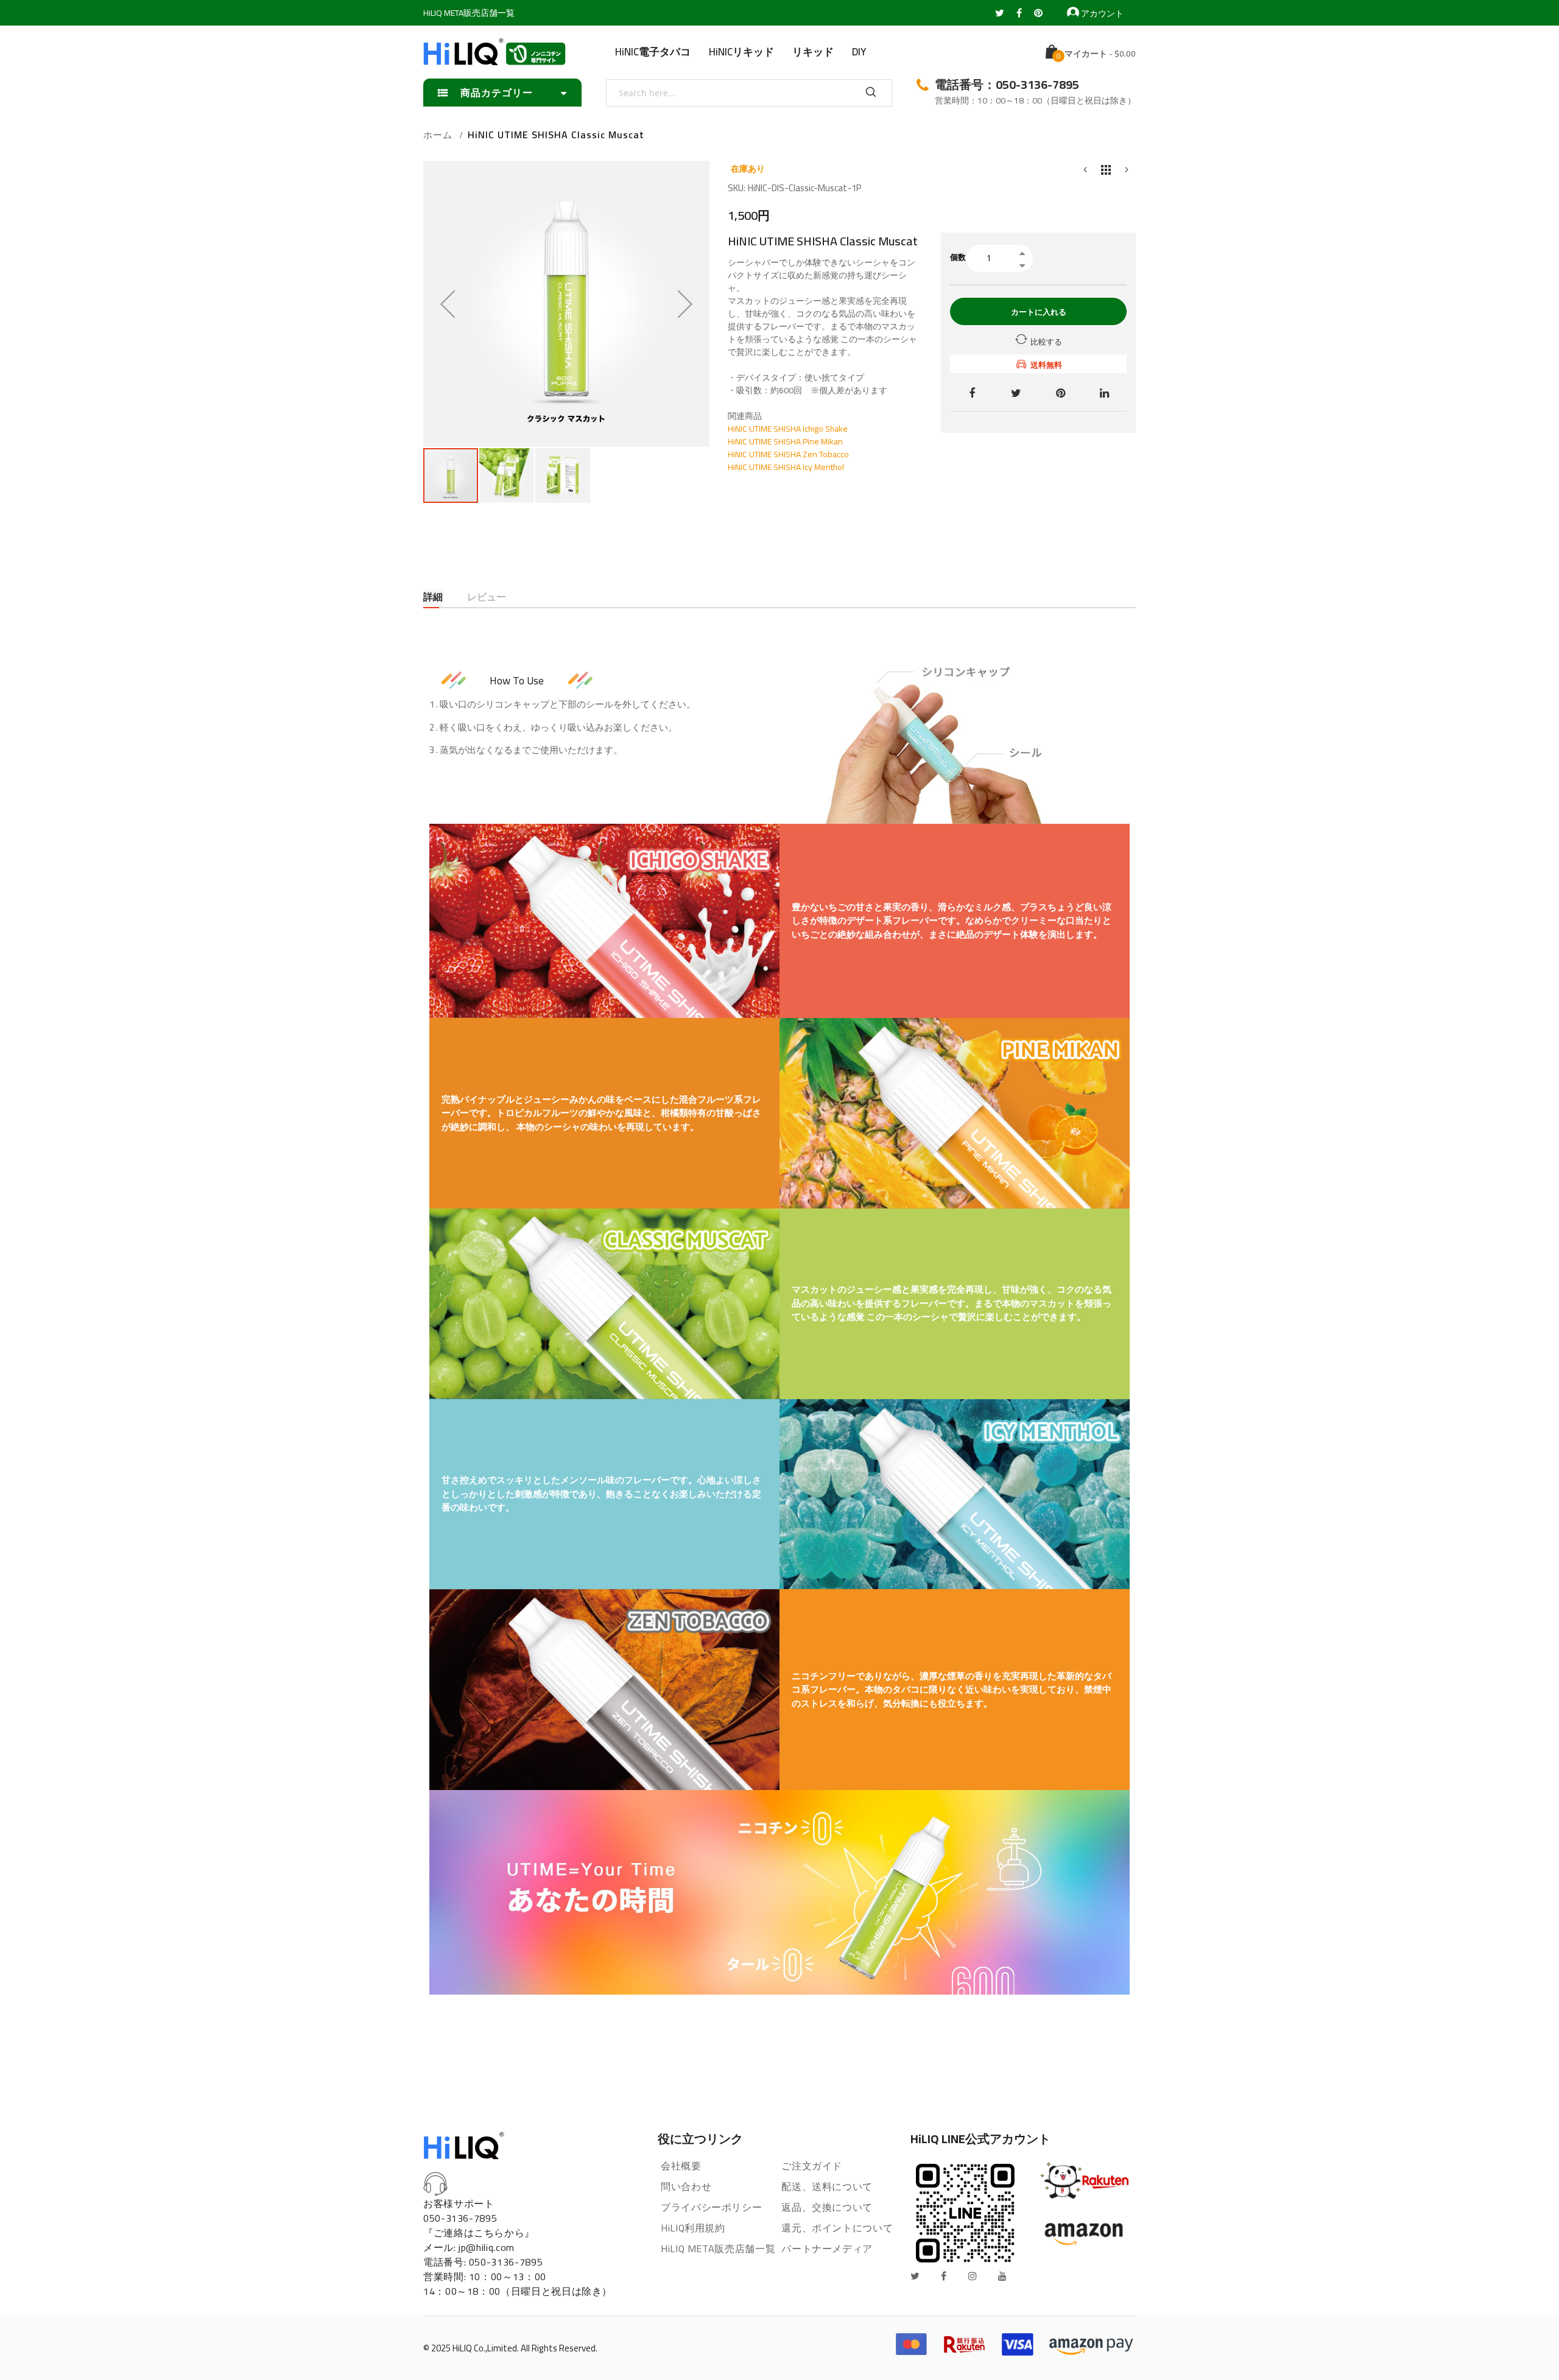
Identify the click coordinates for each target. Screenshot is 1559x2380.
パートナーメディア (827, 2248)
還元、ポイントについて (837, 2228)
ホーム (438, 135)
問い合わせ (686, 2186)
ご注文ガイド (812, 2166)
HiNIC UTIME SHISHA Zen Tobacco (788, 454)
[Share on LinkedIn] (1104, 392)
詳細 (433, 598)
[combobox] (749, 93)
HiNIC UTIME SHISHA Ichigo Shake (788, 429)
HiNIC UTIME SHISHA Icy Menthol (786, 467)
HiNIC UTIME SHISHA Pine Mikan (785, 441)
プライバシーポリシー (711, 2207)
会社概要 (681, 2166)
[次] (1127, 173)
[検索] (871, 93)
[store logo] (494, 52)
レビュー (487, 598)
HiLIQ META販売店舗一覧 (469, 13)
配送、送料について (827, 2186)
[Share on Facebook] (972, 392)
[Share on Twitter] (1016, 392)
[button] (448, 304)
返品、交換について (827, 2207)
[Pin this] (1061, 392)
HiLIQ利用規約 (693, 2228)
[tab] (433, 598)
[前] (1085, 173)
